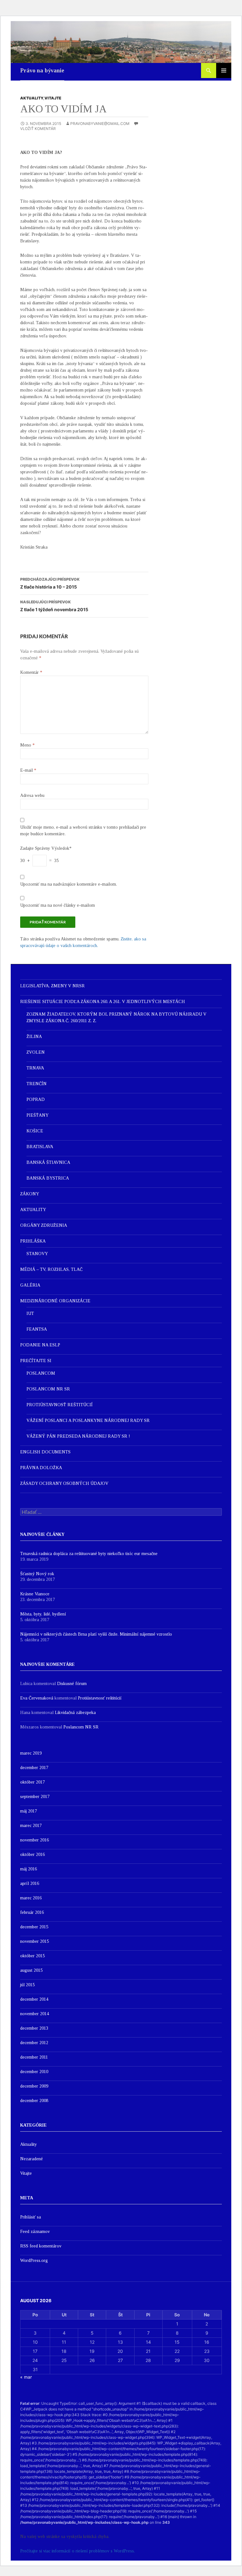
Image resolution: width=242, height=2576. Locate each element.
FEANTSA (37, 1329)
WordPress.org (34, 2260)
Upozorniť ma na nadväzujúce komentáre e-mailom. (69, 884)
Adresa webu (32, 795)
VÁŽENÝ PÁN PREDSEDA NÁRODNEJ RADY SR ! (78, 1436)
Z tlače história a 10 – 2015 (50, 583)
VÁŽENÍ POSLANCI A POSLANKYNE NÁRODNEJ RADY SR (88, 1420)
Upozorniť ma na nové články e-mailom (58, 905)
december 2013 (34, 2028)
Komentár (31, 672)
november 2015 (35, 1941)
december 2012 (34, 2043)
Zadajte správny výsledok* (46, 848)
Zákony (30, 1194)
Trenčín (37, 1084)
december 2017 (34, 1768)
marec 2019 (31, 1753)
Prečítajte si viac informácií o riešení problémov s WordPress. (78, 2551)
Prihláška (33, 1241)
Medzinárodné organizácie (55, 1301)
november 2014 (35, 2014)
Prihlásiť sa (31, 2217)
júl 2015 (27, 1985)
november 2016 (35, 1840)
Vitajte (53, 98)
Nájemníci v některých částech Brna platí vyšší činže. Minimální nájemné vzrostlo (96, 1634)
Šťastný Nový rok (37, 1574)
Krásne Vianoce (35, 1594)
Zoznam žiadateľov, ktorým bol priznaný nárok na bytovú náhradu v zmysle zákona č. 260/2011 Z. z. (116, 1017)
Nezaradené (32, 2159)
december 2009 (34, 2086)
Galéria (30, 1285)
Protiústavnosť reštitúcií (60, 1405)
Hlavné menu (224, 70)
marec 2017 (31, 1826)
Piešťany (37, 1115)
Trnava (35, 1068)
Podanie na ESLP (40, 1345)
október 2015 (32, 1956)
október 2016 (32, 1854)
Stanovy (37, 1254)
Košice (35, 1131)
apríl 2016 (30, 1883)
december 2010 (34, 2072)
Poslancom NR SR (48, 1389)
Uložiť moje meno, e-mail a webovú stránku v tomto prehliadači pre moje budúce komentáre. (83, 831)
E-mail (28, 770)
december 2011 (34, 2057)
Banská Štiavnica (48, 1162)
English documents (45, 1452)
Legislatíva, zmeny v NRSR (52, 986)
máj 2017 (29, 1811)
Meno (27, 745)
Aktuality (32, 98)
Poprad (36, 1099)
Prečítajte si (36, 1361)
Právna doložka (41, 1468)
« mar (26, 2377)
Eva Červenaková (37, 1698)
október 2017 (32, 1782)
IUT (30, 1313)
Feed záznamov (35, 2232)
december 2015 (34, 1927)
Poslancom (41, 1373)
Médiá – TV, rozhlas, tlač (51, 1269)
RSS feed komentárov (41, 2246)
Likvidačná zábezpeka (75, 1713)
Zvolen (36, 1052)
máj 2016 (29, 1869)
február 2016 (32, 1912)
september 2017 (35, 1797)
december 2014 (34, 1999)
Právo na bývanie (42, 70)
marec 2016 (31, 1898)
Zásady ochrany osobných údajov (64, 1483)
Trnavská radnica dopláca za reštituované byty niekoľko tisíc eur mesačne (89, 1554)
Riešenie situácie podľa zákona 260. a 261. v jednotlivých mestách (103, 1002)
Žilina (34, 1037)
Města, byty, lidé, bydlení (43, 1614)
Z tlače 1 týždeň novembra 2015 (54, 606)
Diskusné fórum (72, 1684)
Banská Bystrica (48, 1178)
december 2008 (34, 2101)
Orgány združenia (44, 1225)
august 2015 (31, 1970)
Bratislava (40, 1147)
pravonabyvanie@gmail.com (100, 124)
